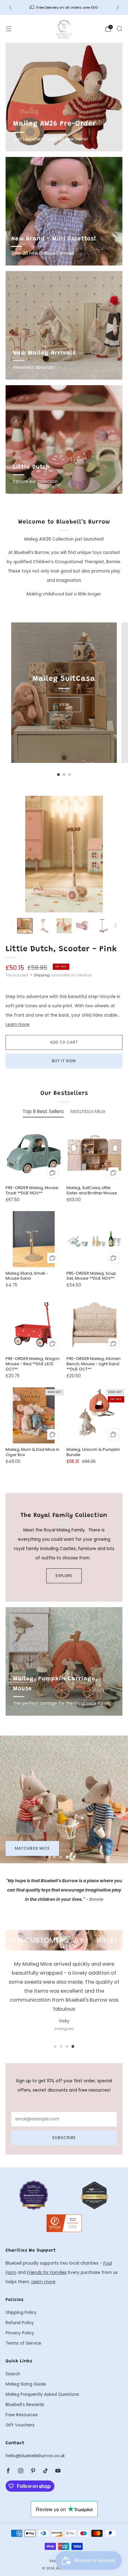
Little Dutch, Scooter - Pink (61, 949)
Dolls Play (26, 1848)
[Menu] (9, 29)
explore (64, 1576)
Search (13, 2374)
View (64, 704)
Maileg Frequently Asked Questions (42, 2394)
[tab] (59, 775)
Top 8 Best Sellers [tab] (43, 1111)
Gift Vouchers (20, 2425)
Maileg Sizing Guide (26, 2384)
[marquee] (64, 1940)
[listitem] (64, 7)
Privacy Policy (20, 2333)
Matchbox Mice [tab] (88, 1111)
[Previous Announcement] (10, 7)
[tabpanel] (64, 1299)
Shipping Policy (21, 2313)
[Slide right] (115, 926)
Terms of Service (23, 2343)
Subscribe (64, 2138)
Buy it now (64, 1061)
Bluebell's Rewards (25, 2405)
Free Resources (22, 2415)
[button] (54, 1857)
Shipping (42, 975)
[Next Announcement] (118, 7)
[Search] (119, 29)
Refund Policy (20, 2323)
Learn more (18, 1025)
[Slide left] (14, 926)
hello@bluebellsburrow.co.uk (35, 2456)
